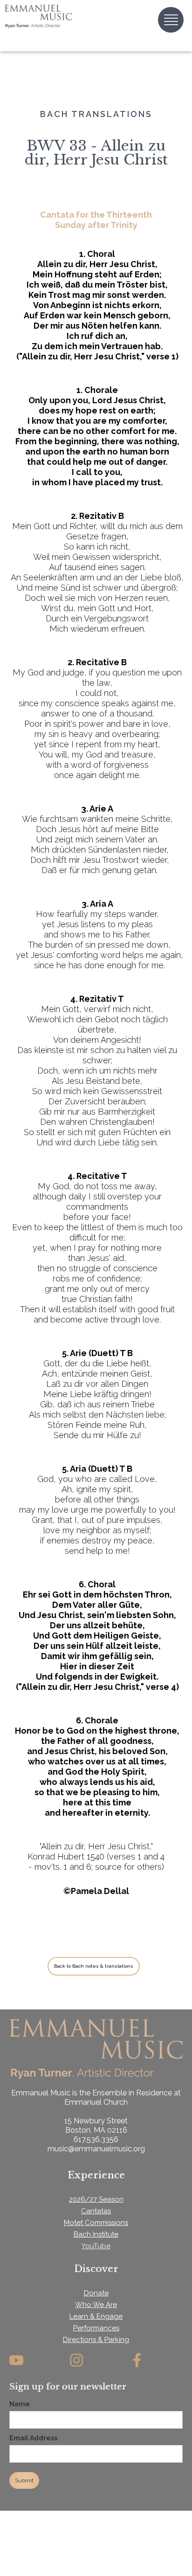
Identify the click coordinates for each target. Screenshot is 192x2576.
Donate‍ (96, 2293)
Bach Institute (96, 2234)
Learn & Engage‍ (96, 2316)
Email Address (33, 2438)
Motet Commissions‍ (96, 2223)
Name (20, 2404)
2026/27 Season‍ (96, 2199)
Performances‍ (96, 2328)
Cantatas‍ (96, 2211)
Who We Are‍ (96, 2305)
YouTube (96, 2246)
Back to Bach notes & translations (94, 1966)
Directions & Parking (96, 2340)
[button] (171, 20)
